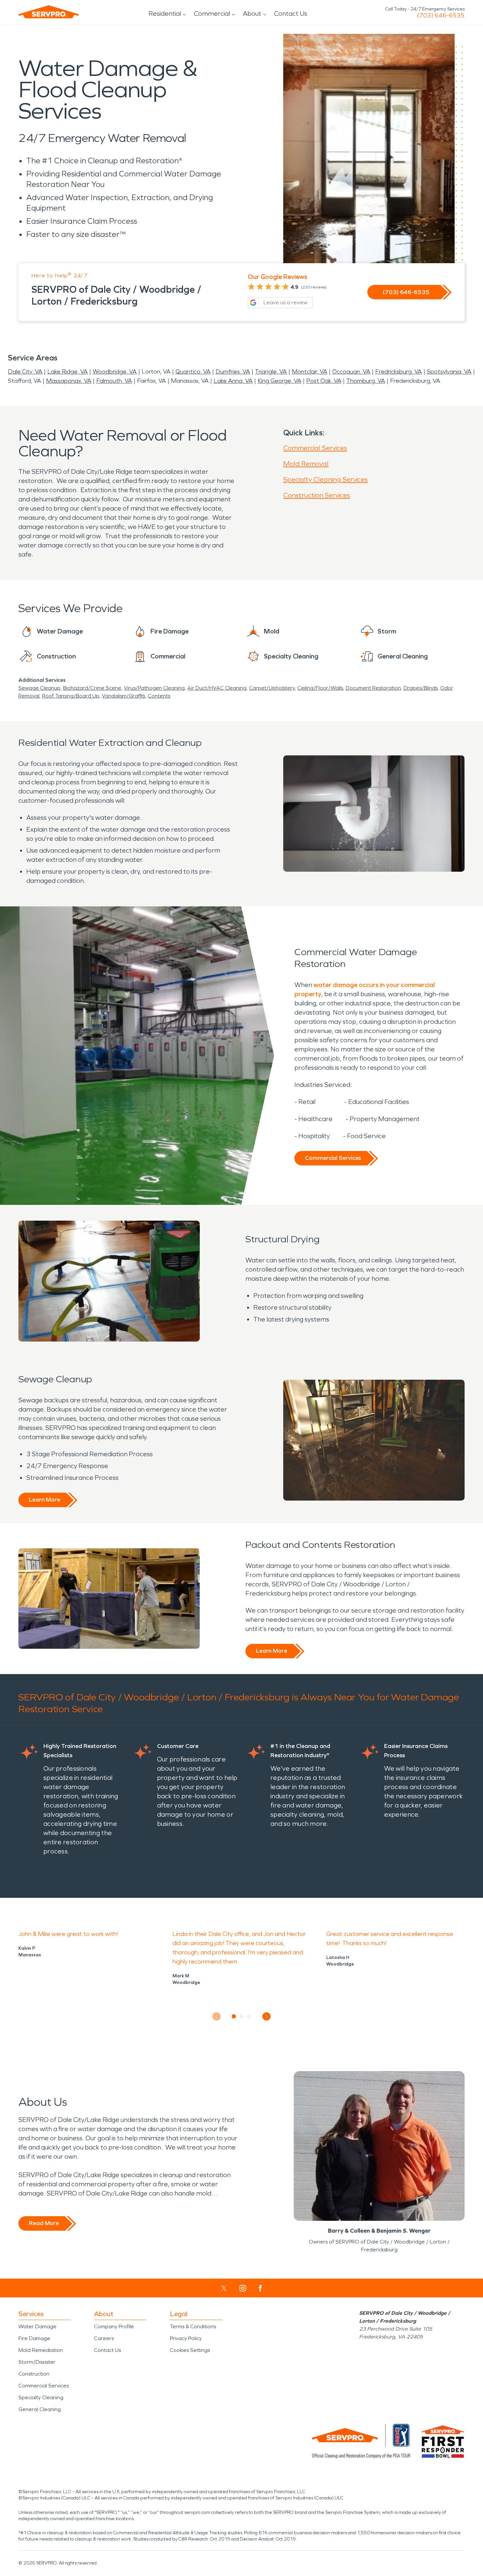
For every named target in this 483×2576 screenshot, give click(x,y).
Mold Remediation (41, 2350)
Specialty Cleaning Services (325, 479)
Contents (159, 696)
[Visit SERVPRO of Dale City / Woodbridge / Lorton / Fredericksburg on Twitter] (224, 2288)
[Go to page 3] (249, 2016)
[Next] (267, 2017)
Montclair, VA (310, 372)
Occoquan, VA (351, 372)
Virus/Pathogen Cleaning (154, 688)
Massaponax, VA (69, 381)
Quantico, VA (193, 372)
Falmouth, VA (114, 381)
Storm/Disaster (37, 2362)
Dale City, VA (25, 372)
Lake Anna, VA (233, 381)
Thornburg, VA (366, 381)
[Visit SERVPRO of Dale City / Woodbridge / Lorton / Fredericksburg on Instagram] (243, 2288)
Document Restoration (373, 688)
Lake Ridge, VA (68, 372)
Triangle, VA (271, 372)
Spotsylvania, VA (449, 372)
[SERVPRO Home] (49, 12)
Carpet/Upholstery (272, 688)
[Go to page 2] (242, 2016)
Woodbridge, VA (115, 372)
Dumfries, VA (233, 372)
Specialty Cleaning (41, 2397)
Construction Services (317, 495)
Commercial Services (315, 448)
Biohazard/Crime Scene (92, 688)
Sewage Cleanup (39, 688)
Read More (44, 2223)
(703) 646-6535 (441, 15)
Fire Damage (34, 2338)
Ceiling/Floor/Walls (320, 688)
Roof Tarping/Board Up (71, 696)
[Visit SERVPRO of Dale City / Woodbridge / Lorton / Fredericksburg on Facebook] (260, 2288)
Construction (34, 2374)
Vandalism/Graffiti (124, 696)
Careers (104, 2338)
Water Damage (37, 2326)
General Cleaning (40, 2409)
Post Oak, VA (324, 381)
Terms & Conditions (193, 2326)
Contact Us (291, 13)
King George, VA (279, 381)
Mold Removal (306, 464)
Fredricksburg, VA (399, 372)
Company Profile (114, 2326)
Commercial (212, 13)
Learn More (45, 1500)
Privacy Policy (186, 2338)
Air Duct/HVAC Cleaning (217, 688)
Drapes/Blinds (421, 688)
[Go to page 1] (234, 2016)
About (252, 13)
